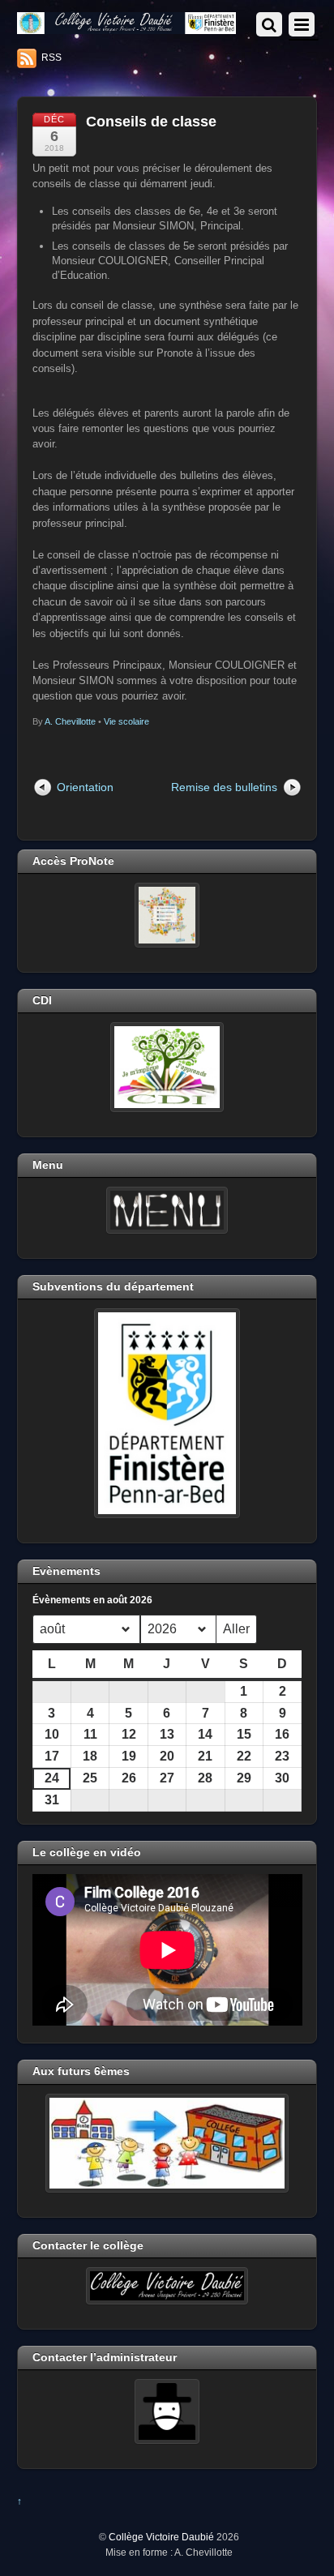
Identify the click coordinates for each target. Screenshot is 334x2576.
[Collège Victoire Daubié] (127, 27)
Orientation (85, 787)
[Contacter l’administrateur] (167, 2411)
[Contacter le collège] (167, 2286)
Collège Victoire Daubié (161, 2537)
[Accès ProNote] (167, 915)
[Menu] (167, 1210)
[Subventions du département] (167, 1413)
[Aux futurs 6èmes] (167, 2143)
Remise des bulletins (224, 787)
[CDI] (167, 1067)
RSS (51, 58)
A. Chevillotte (70, 721)
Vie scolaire (126, 721)
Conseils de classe (151, 122)
